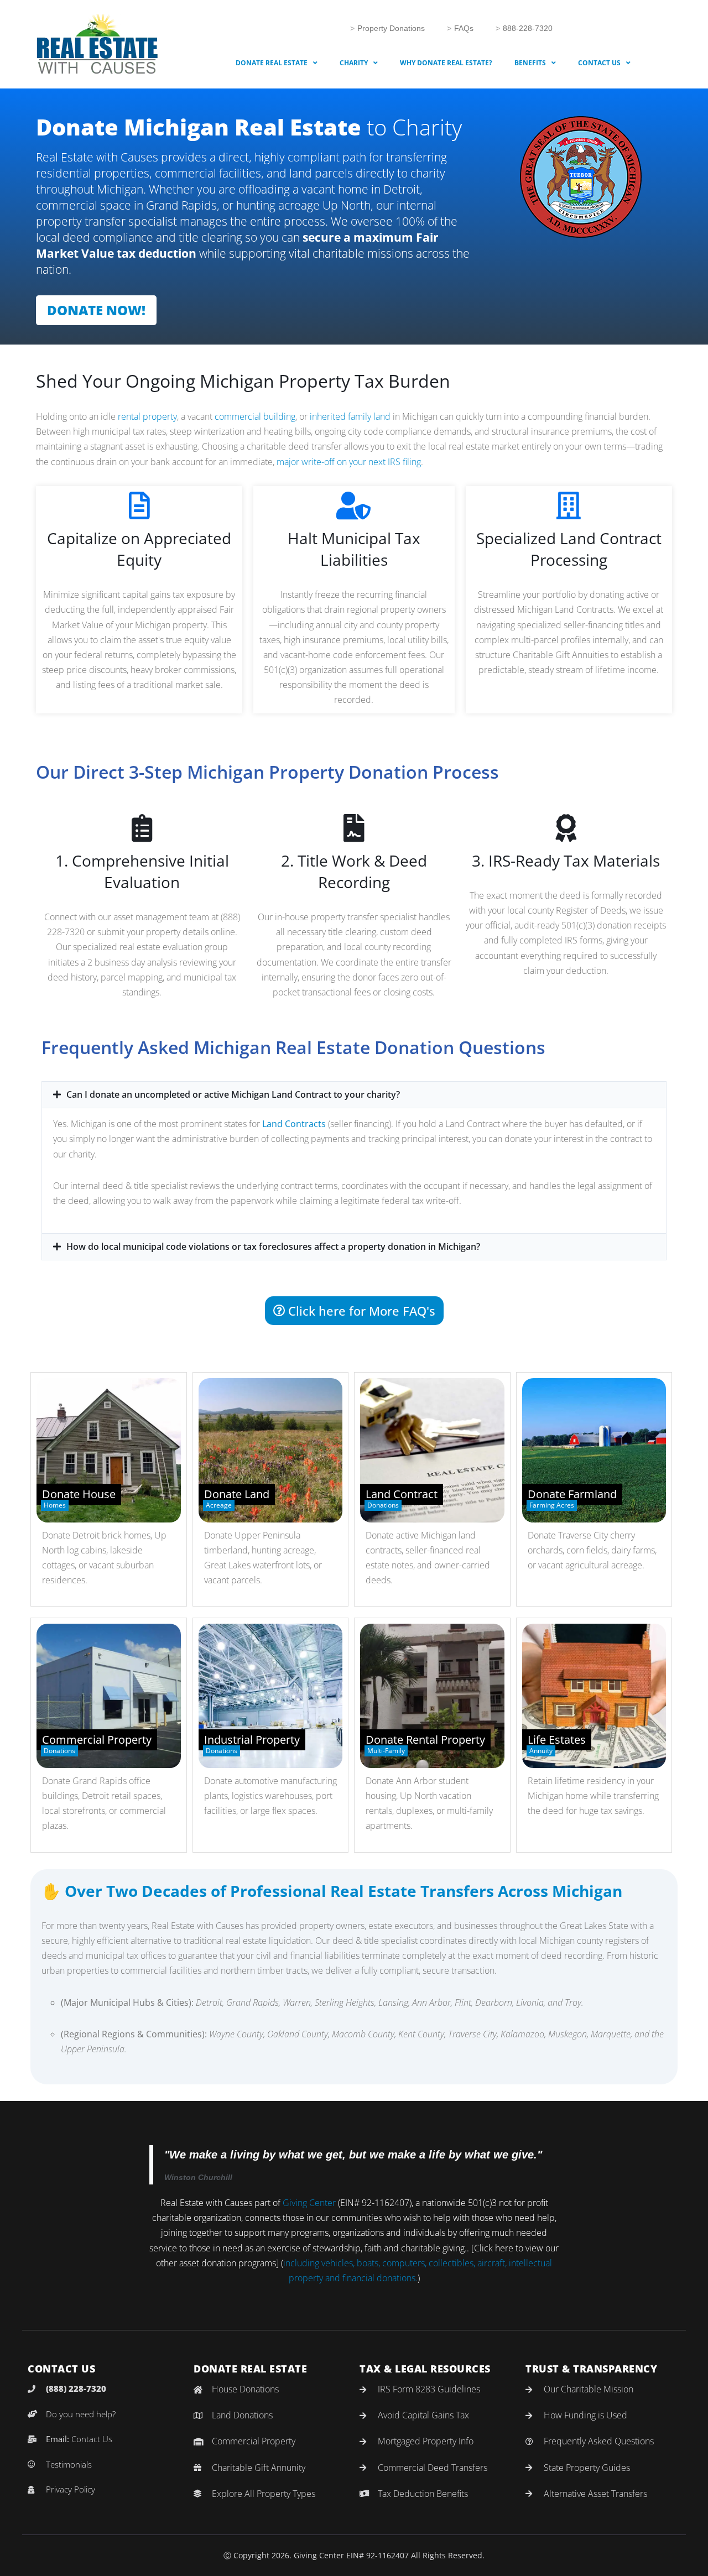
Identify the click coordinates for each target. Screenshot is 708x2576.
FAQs (464, 28)
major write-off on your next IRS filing (349, 462)
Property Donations (391, 28)
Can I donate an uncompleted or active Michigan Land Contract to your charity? (233, 1094)
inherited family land (350, 416)
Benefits (530, 63)
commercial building (255, 416)
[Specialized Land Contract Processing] (569, 505)
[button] (354, 1095)
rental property (147, 416)
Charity (354, 63)
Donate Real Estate (272, 63)
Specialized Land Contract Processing (569, 549)
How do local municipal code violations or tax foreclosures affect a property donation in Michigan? (273, 1247)
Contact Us (599, 63)
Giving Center (309, 2203)
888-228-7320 (528, 28)
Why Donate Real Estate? (446, 63)
